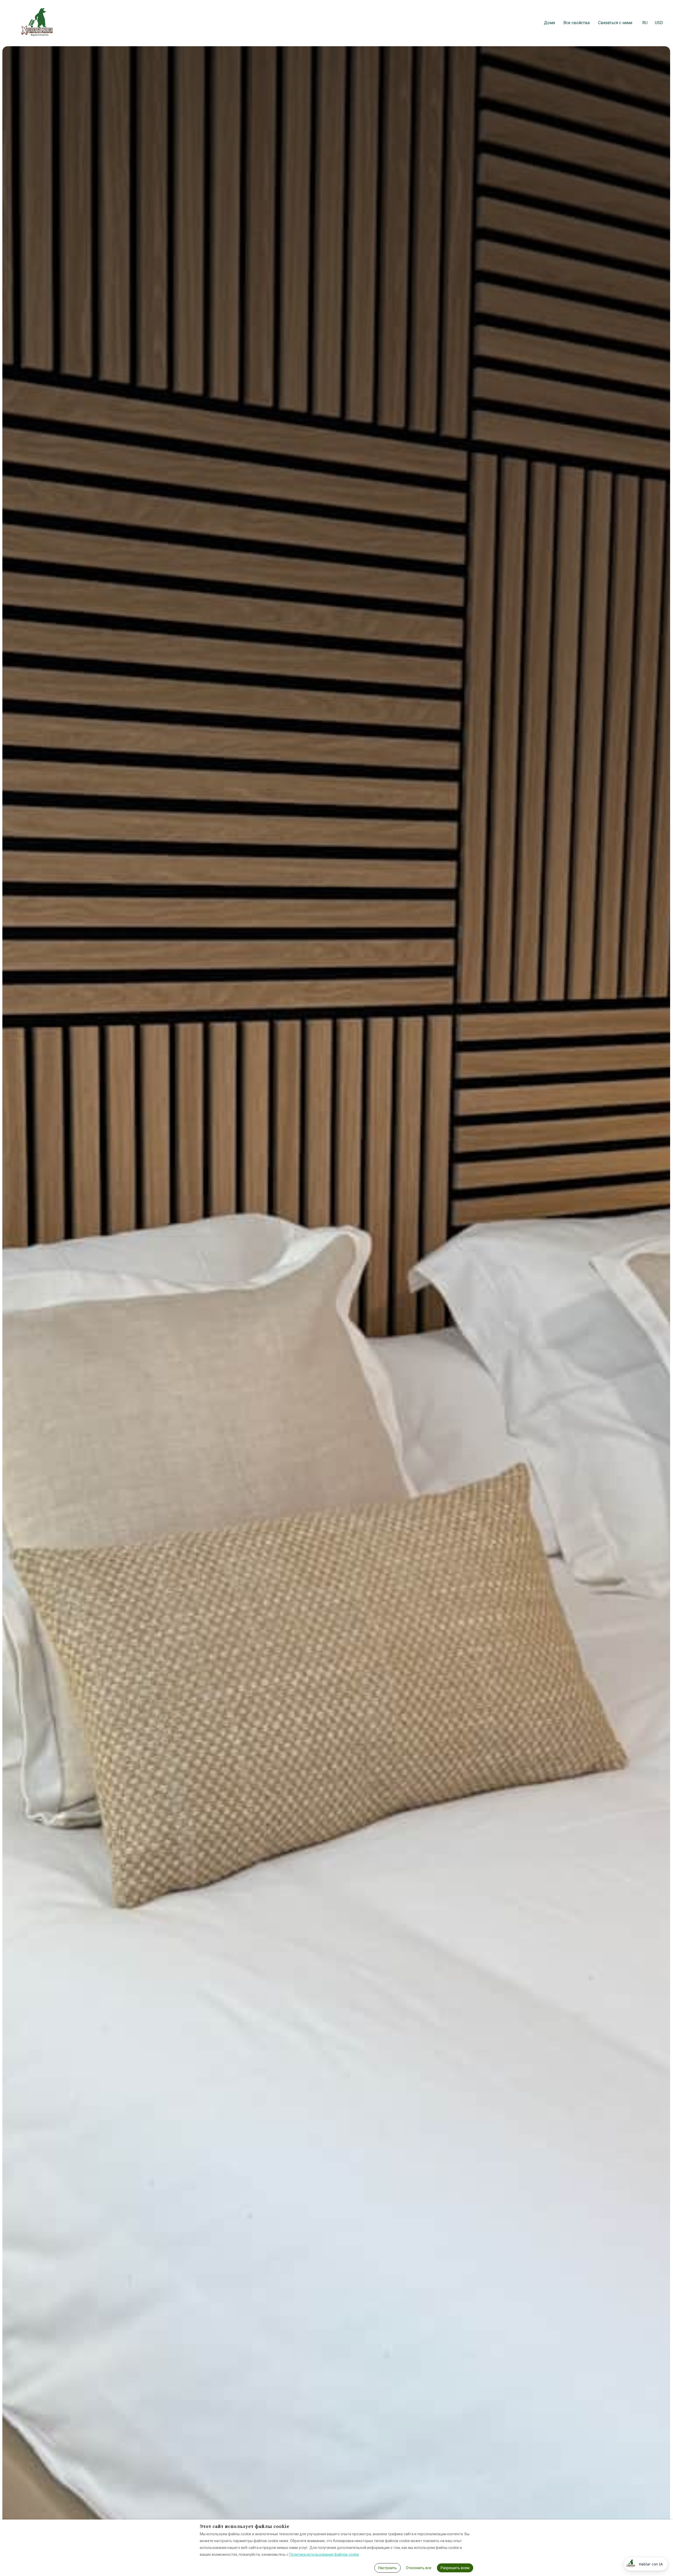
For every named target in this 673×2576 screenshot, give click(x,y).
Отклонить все (419, 2568)
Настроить (388, 2568)
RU (645, 23)
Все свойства (577, 23)
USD (659, 23)
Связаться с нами (615, 23)
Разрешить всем (455, 2568)
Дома (549, 23)
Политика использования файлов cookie (324, 2554)
